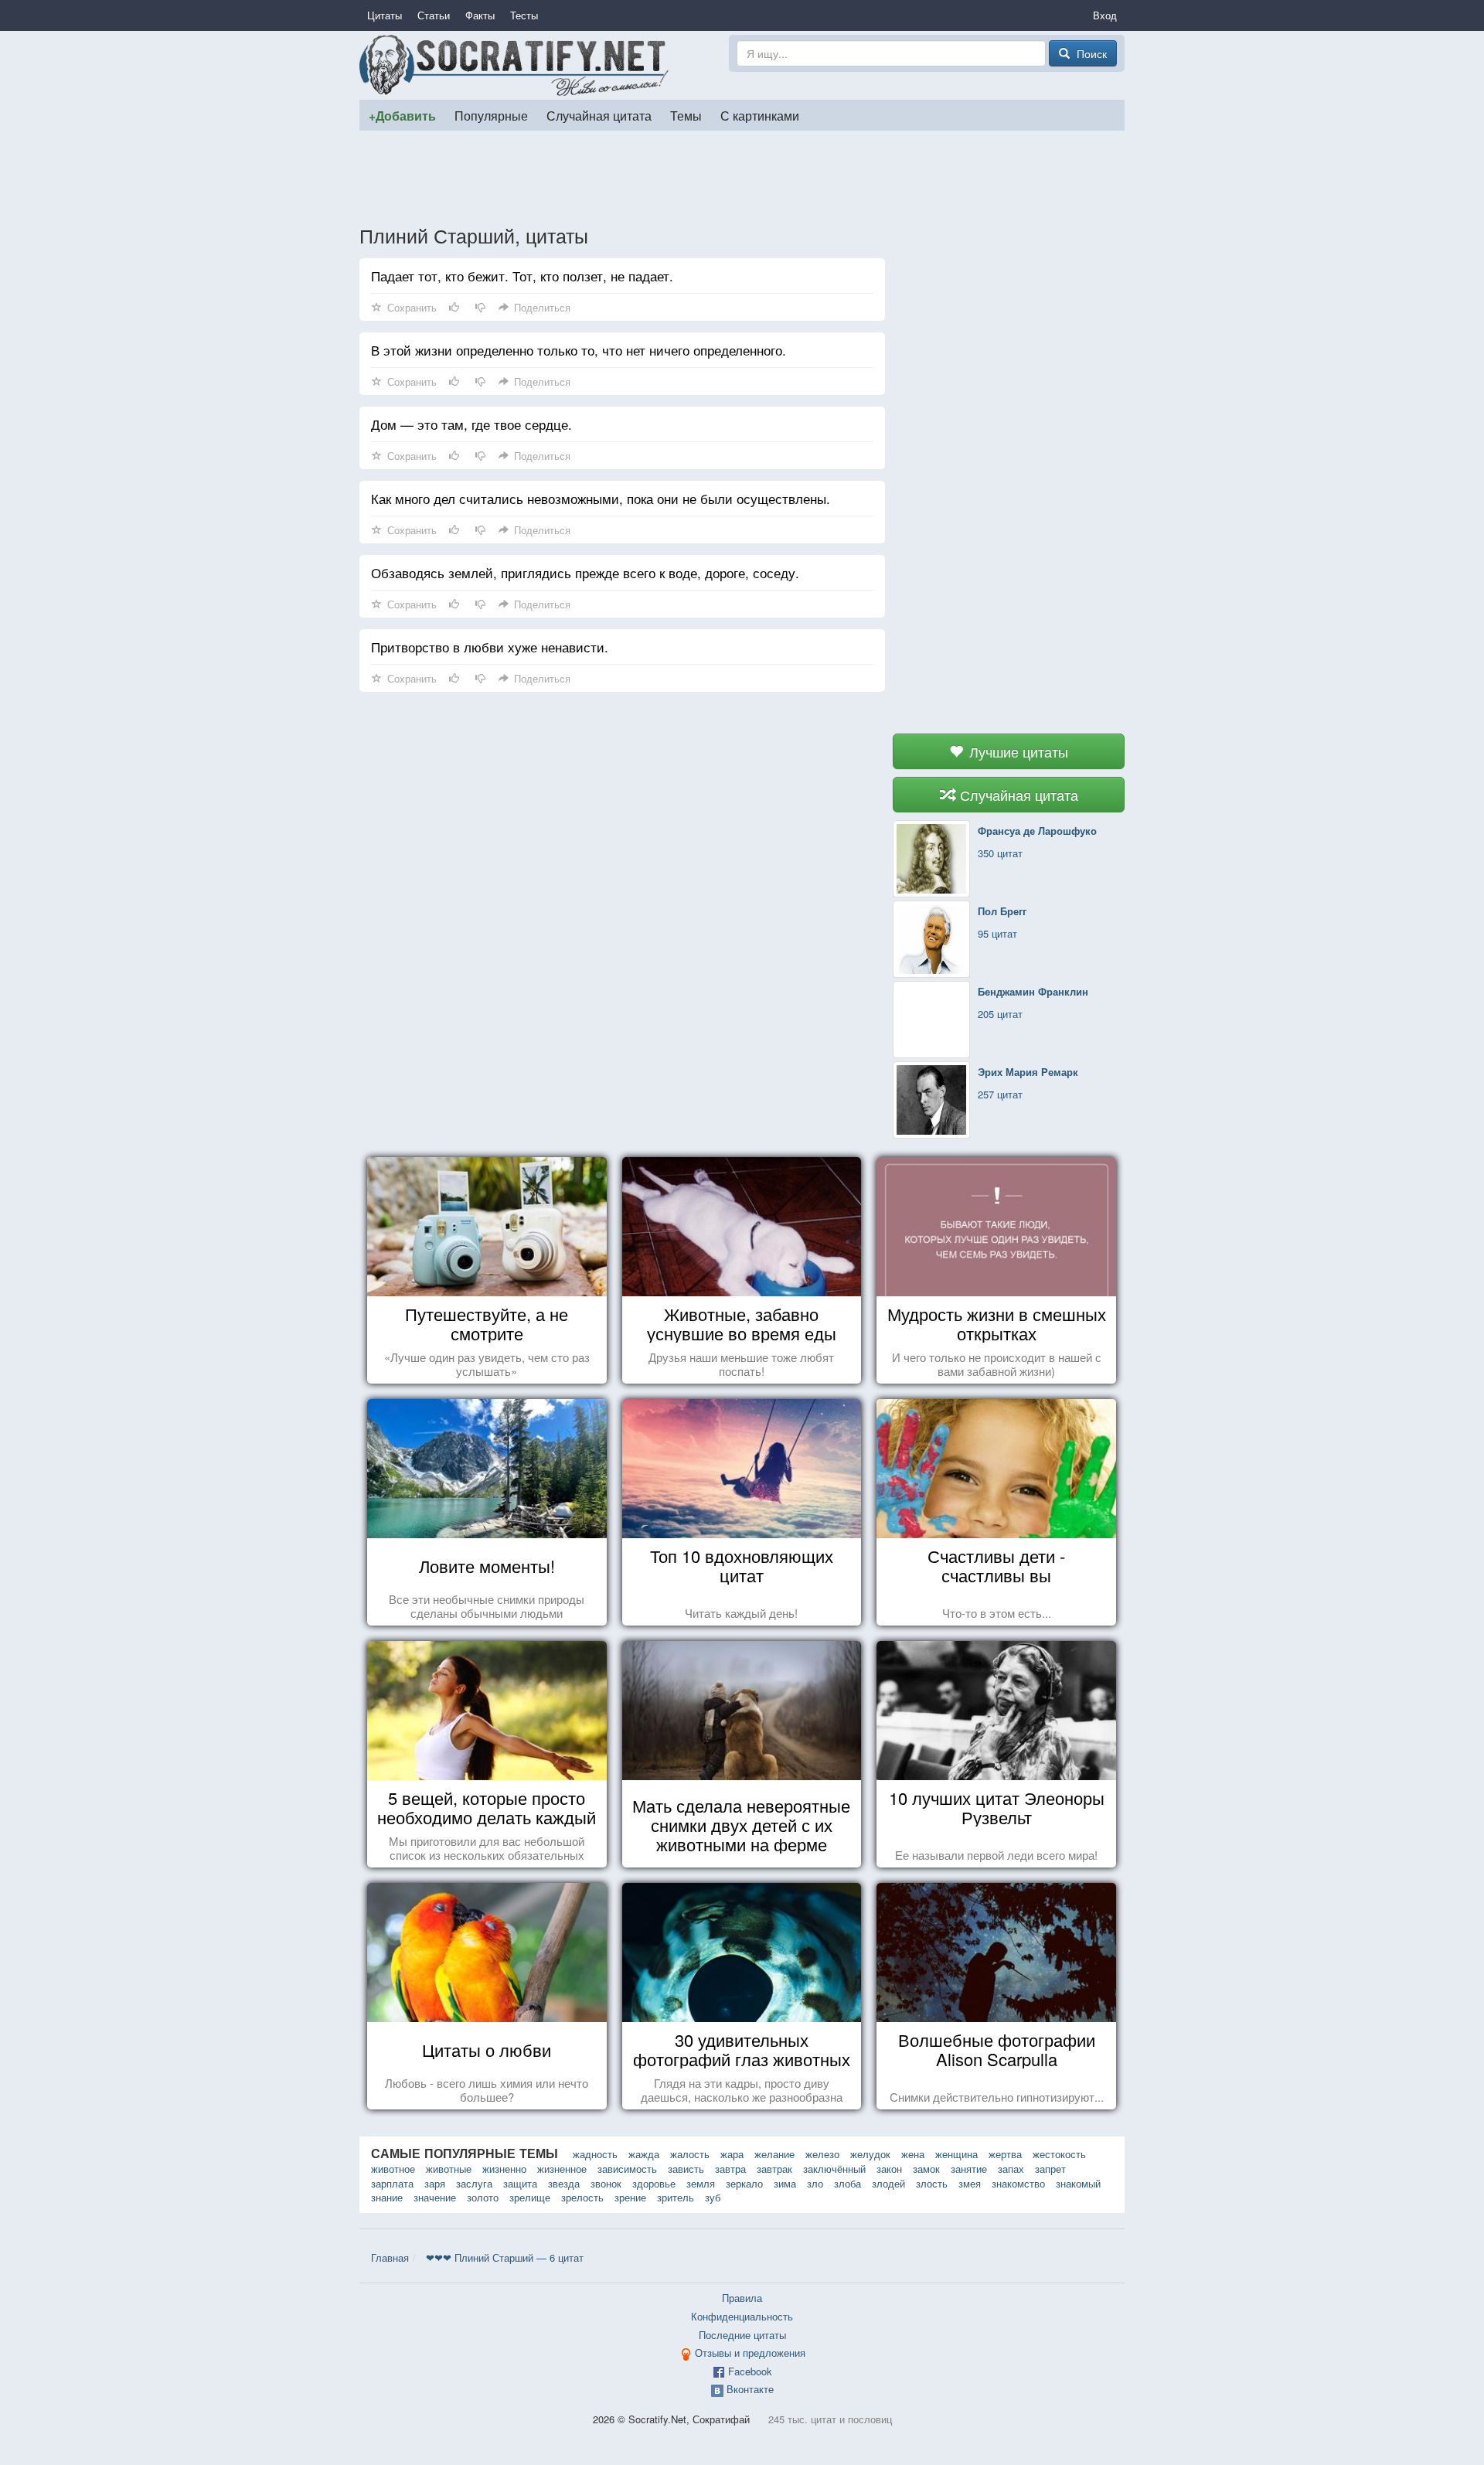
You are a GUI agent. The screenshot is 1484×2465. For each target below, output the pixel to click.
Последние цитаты (742, 2335)
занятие (969, 2169)
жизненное (562, 2169)
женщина (956, 2154)
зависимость (627, 2169)
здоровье (654, 2183)
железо (822, 2154)
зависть (686, 2169)
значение (435, 2197)
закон (889, 2169)
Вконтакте (750, 2389)
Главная (390, 2257)
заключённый (834, 2169)
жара (732, 2154)
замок (926, 2169)
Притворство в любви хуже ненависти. (490, 647)
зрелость (582, 2197)
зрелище (530, 2197)
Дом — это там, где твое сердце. (471, 424)
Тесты (524, 15)
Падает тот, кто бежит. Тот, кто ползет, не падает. (522, 276)
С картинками (760, 115)
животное (393, 2169)
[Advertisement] (742, 177)
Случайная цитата (599, 115)
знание (387, 2197)
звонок (606, 2183)
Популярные (491, 115)
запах (1011, 2169)
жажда (644, 2154)
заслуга (474, 2183)
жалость (690, 2154)
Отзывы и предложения (750, 2353)
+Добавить (402, 116)
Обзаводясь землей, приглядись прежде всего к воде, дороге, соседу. (585, 572)
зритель (676, 2197)
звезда (564, 2183)
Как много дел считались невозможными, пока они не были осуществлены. (601, 498)
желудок (870, 2154)
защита (520, 2183)
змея (970, 2183)
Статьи (434, 15)
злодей (888, 2183)
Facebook (750, 2371)
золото (483, 2197)
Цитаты (385, 15)
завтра (730, 2169)
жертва (1005, 2154)
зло (815, 2183)
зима (785, 2183)
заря (435, 2183)
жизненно (504, 2169)
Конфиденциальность (742, 2316)
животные (449, 2169)
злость (932, 2183)
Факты (480, 15)
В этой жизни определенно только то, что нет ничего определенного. (579, 350)
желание (774, 2154)
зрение (630, 2197)
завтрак (774, 2169)
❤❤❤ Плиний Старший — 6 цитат (505, 2257)
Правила (742, 2298)
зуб (713, 2197)
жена (913, 2154)
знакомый (1078, 2183)
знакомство (1018, 2183)
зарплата (392, 2183)
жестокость (1059, 2154)
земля (701, 2183)
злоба (848, 2183)
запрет (1050, 2169)
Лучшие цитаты (1017, 751)
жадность (595, 2154)
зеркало (744, 2183)
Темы (686, 115)
